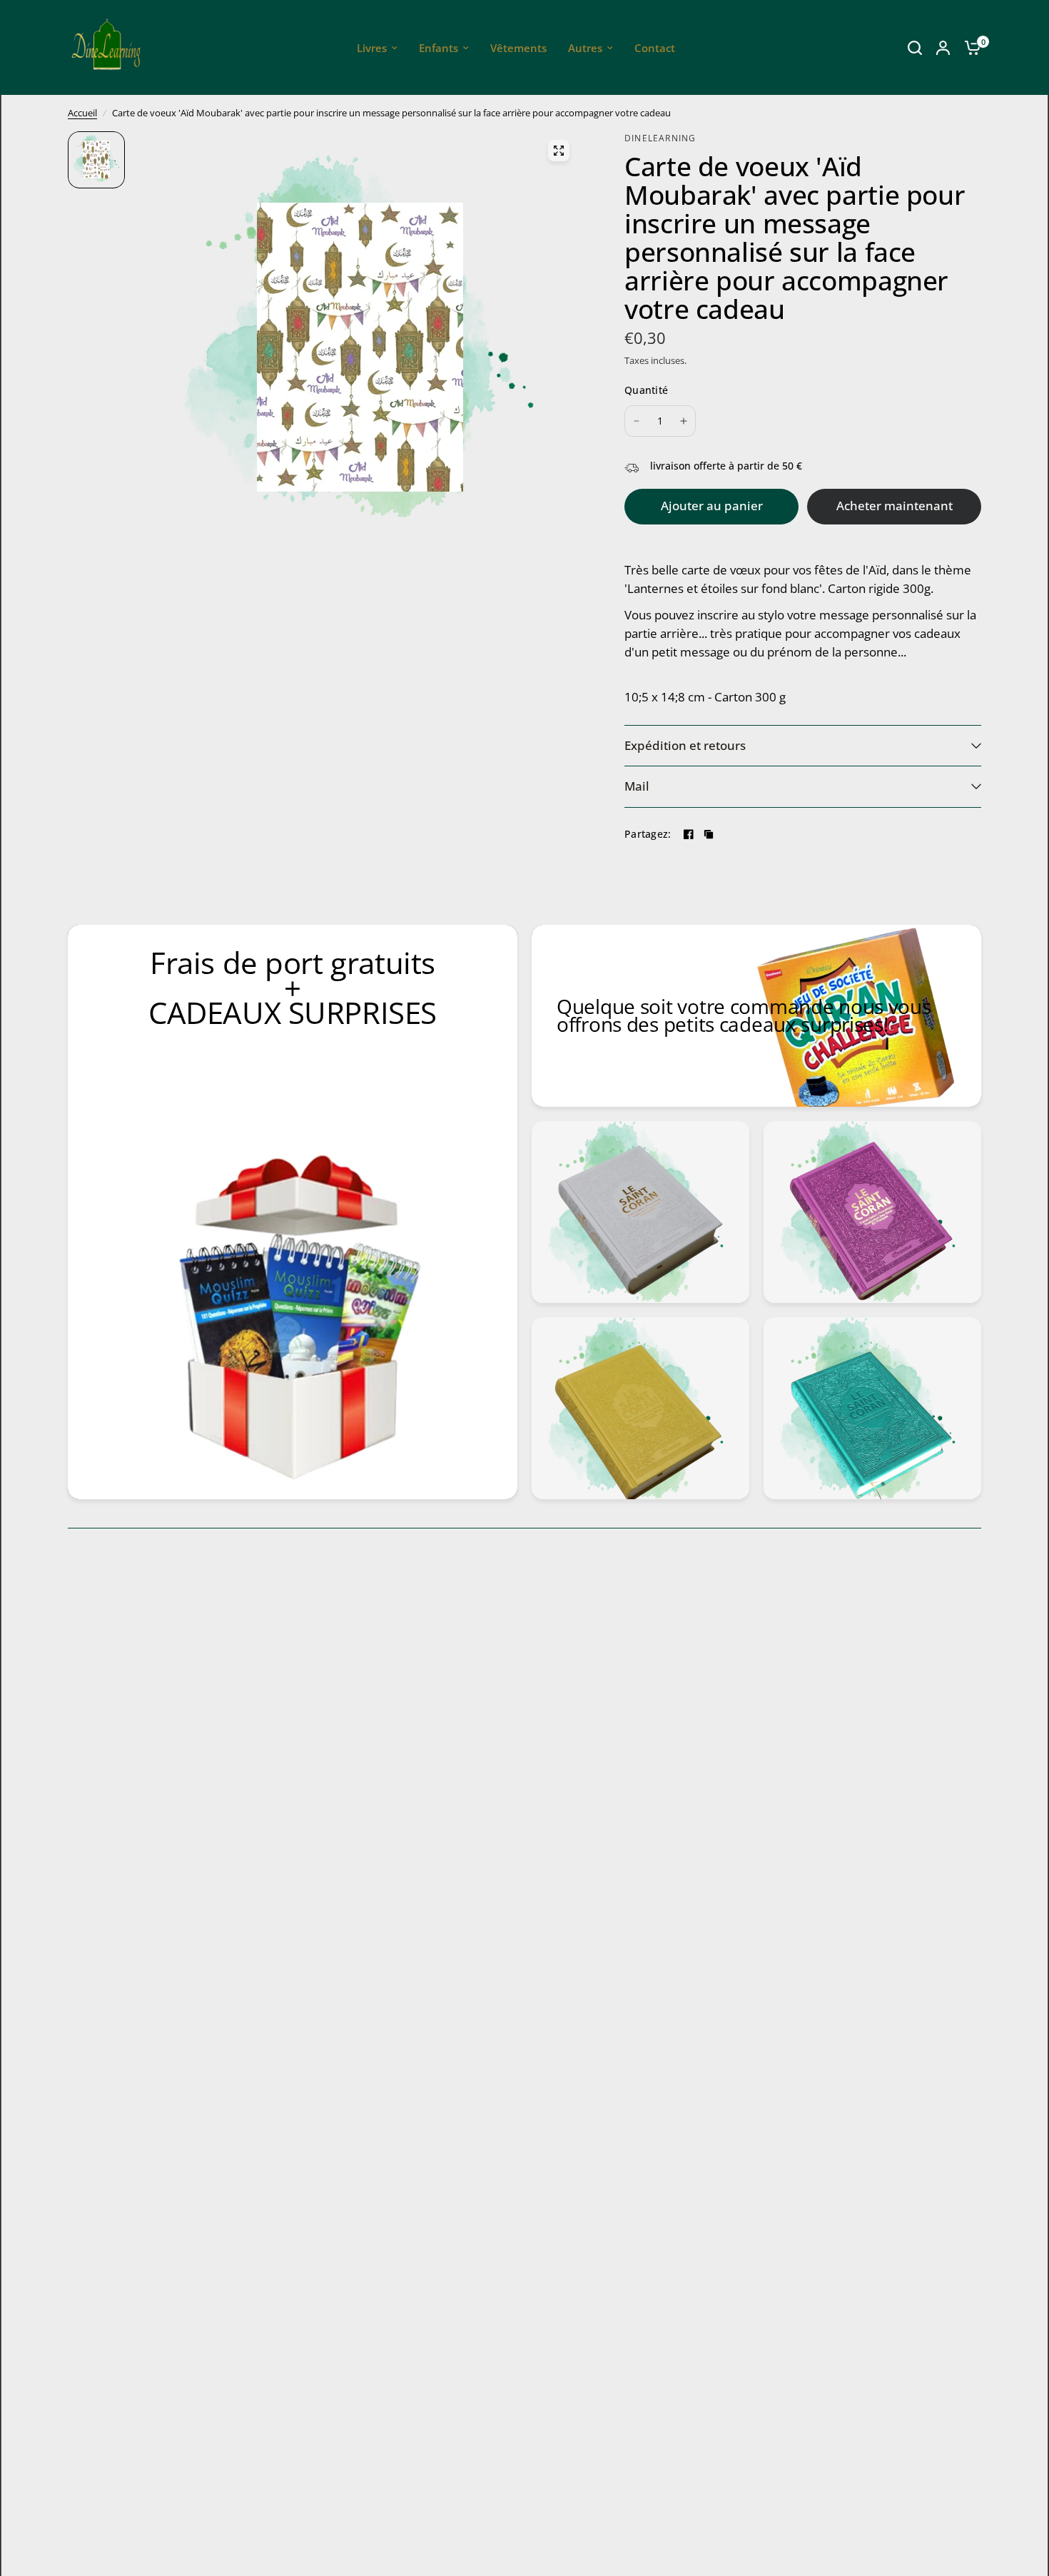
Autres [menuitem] (585, 48)
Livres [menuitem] (372, 48)
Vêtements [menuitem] (518, 48)
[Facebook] (689, 834)
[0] (969, 47)
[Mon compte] (943, 47)
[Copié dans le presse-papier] (709, 834)
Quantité (646, 390)
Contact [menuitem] (655, 48)
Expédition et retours (685, 745)
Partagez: (648, 834)
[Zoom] (559, 151)
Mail (637, 786)
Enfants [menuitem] (439, 48)
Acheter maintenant (895, 506)
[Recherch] (915, 47)
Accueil (82, 113)
